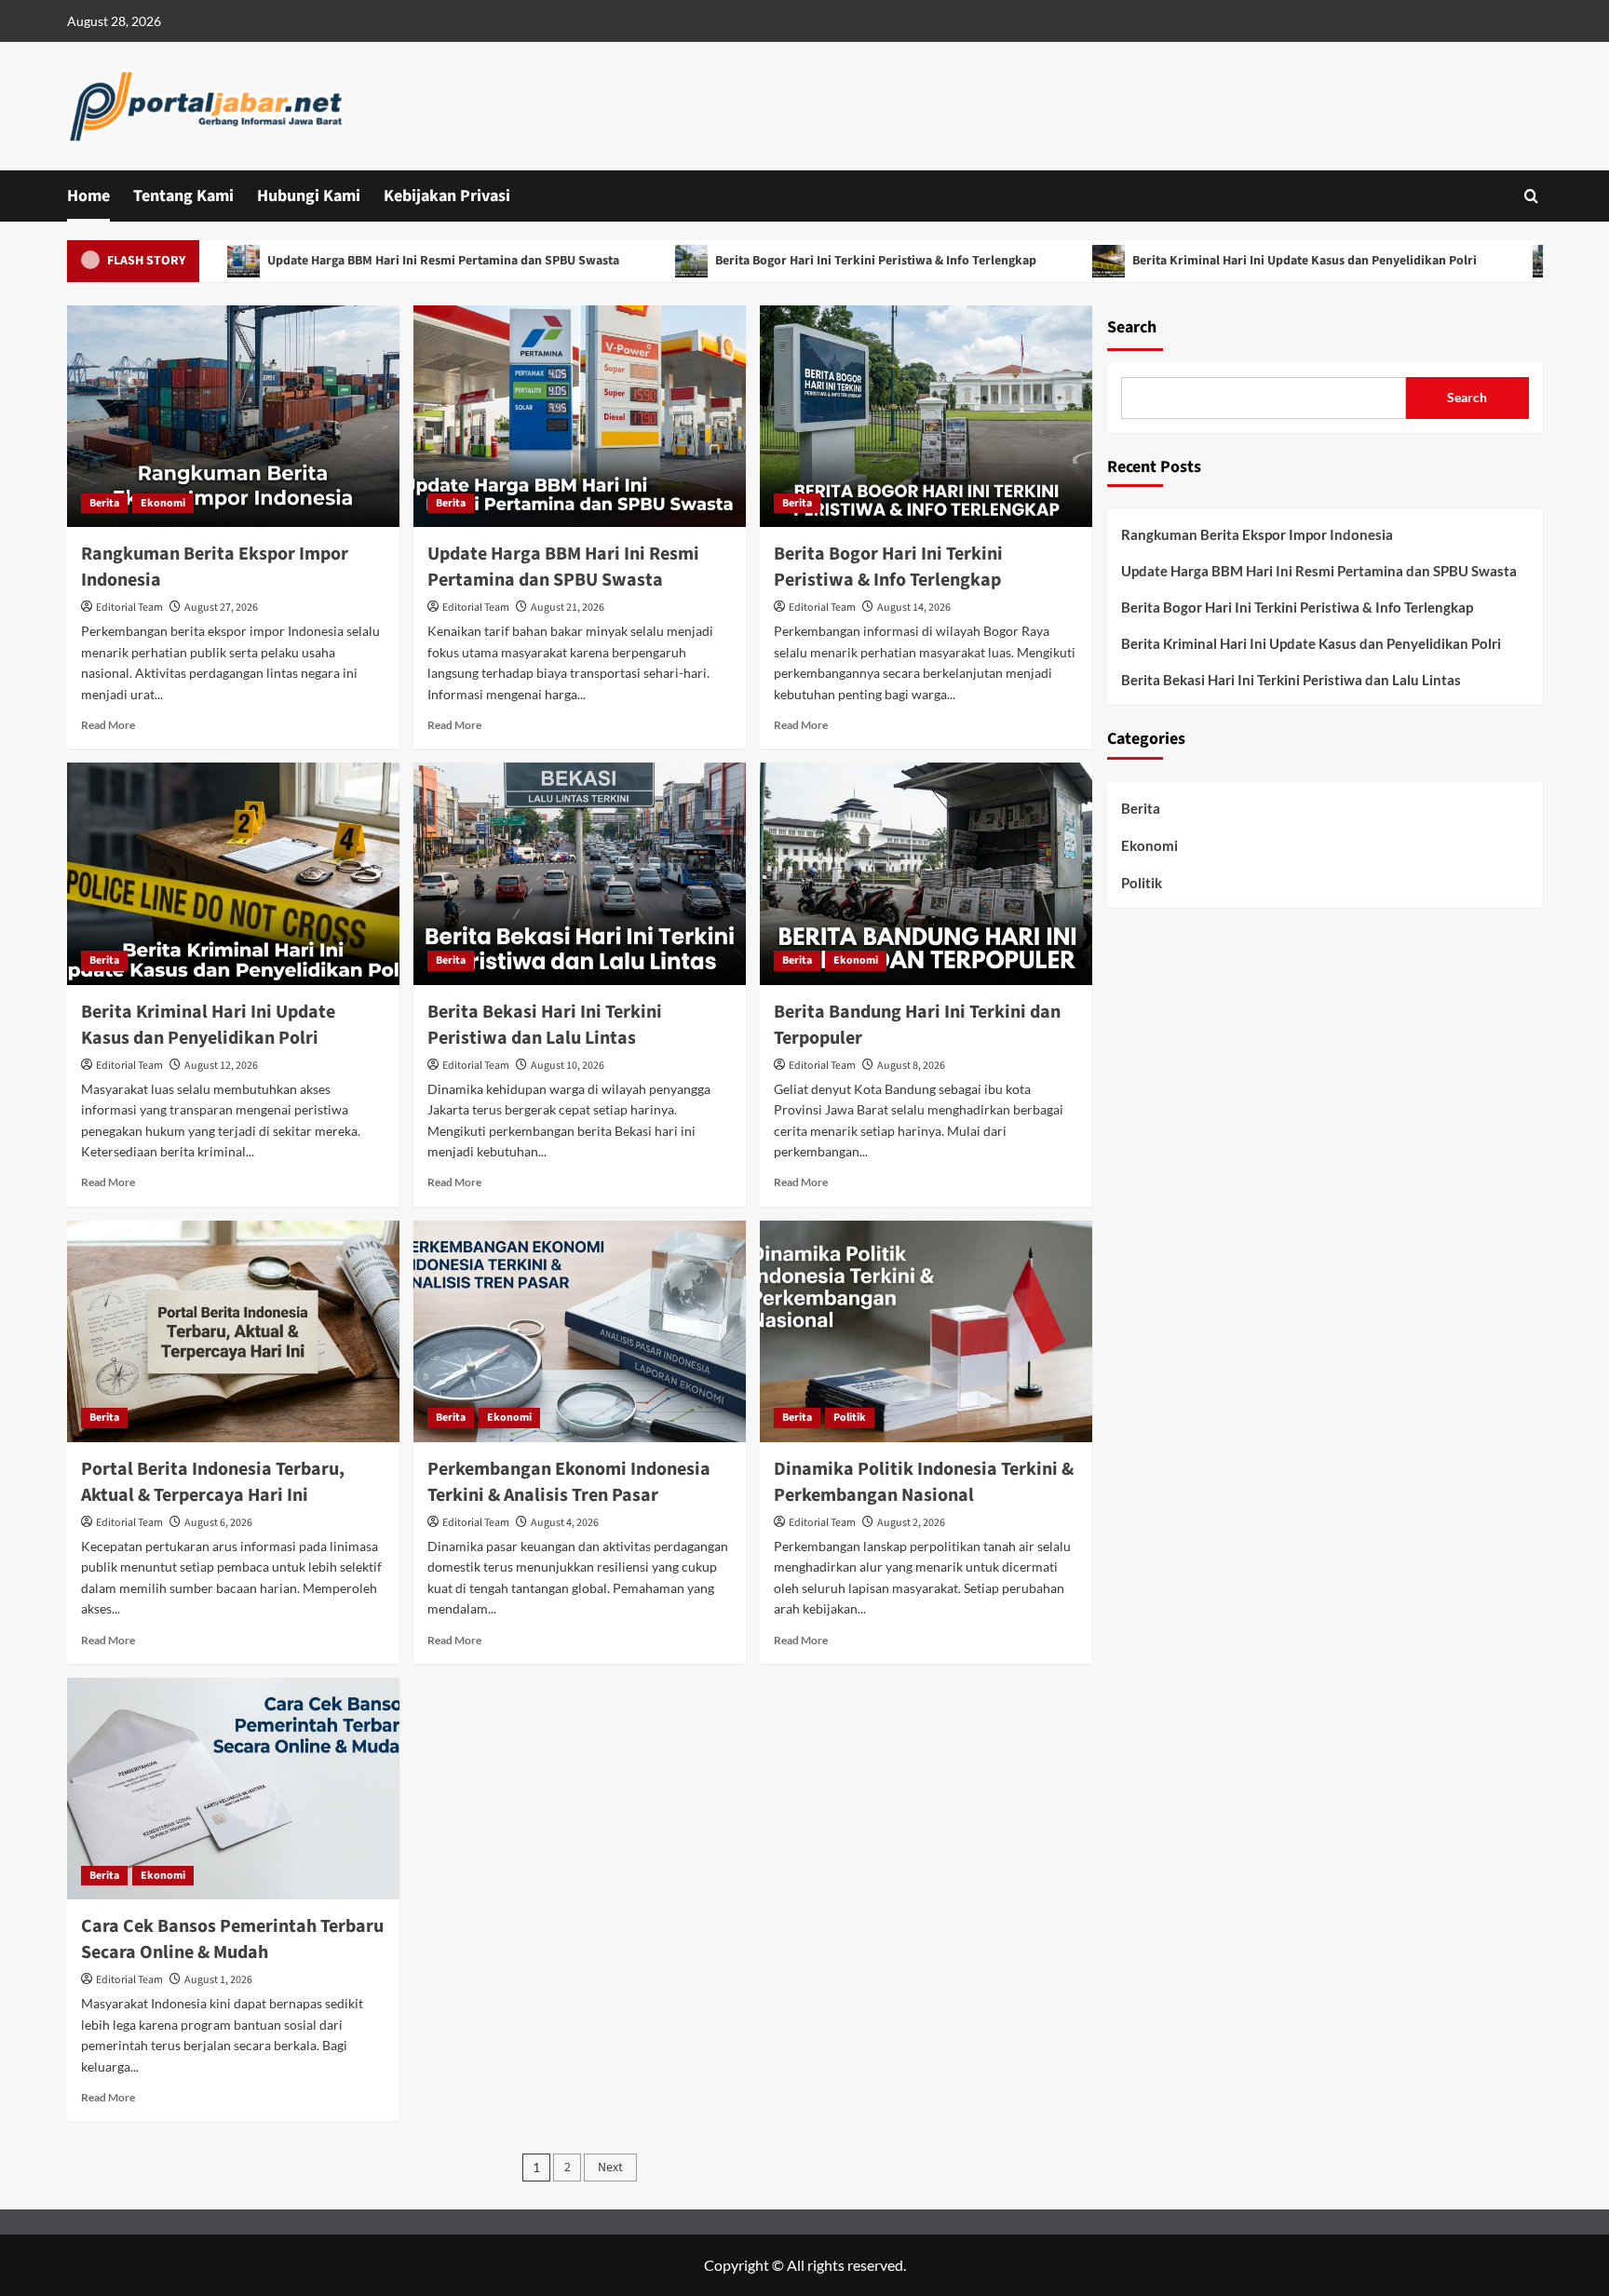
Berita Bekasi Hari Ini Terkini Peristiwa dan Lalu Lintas (545, 1025)
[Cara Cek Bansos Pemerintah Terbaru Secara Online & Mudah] (233, 1789)
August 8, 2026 (911, 1066)
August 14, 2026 (914, 608)
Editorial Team (129, 608)
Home (88, 196)
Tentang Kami (183, 196)
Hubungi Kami (309, 196)
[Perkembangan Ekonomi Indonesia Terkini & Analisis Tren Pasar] (580, 1331)
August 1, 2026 (218, 1980)
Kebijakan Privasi (447, 196)
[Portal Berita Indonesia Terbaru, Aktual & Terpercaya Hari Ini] (233, 1331)
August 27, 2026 (221, 608)
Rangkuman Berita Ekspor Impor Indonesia (1257, 534)
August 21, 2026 (568, 608)
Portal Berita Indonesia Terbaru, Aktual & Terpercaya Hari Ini (213, 1482)
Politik (850, 1418)
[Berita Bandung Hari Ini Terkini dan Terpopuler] (926, 873)
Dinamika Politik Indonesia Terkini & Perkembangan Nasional (924, 1482)
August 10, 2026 (568, 1066)
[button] (1531, 196)
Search (1132, 327)
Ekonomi (163, 503)
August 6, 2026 (218, 1523)
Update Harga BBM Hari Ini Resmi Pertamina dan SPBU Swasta (365, 261)
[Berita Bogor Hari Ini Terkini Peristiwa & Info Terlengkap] (926, 416)
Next (610, 2168)
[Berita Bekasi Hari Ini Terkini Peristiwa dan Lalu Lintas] (580, 873)
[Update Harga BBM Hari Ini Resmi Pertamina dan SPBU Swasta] (580, 416)
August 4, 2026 (565, 1523)
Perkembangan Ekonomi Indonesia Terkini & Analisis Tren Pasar (569, 1482)
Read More (108, 725)
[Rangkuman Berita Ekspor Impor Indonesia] (233, 416)
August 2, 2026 (911, 1523)
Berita (104, 503)
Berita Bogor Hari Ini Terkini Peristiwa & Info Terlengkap (798, 261)
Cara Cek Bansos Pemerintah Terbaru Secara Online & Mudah (232, 1939)
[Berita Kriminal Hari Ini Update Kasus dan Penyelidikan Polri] (233, 873)
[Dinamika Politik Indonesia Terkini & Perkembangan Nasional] (926, 1331)
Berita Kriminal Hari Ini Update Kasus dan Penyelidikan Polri (1227, 261)
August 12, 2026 (221, 1066)
